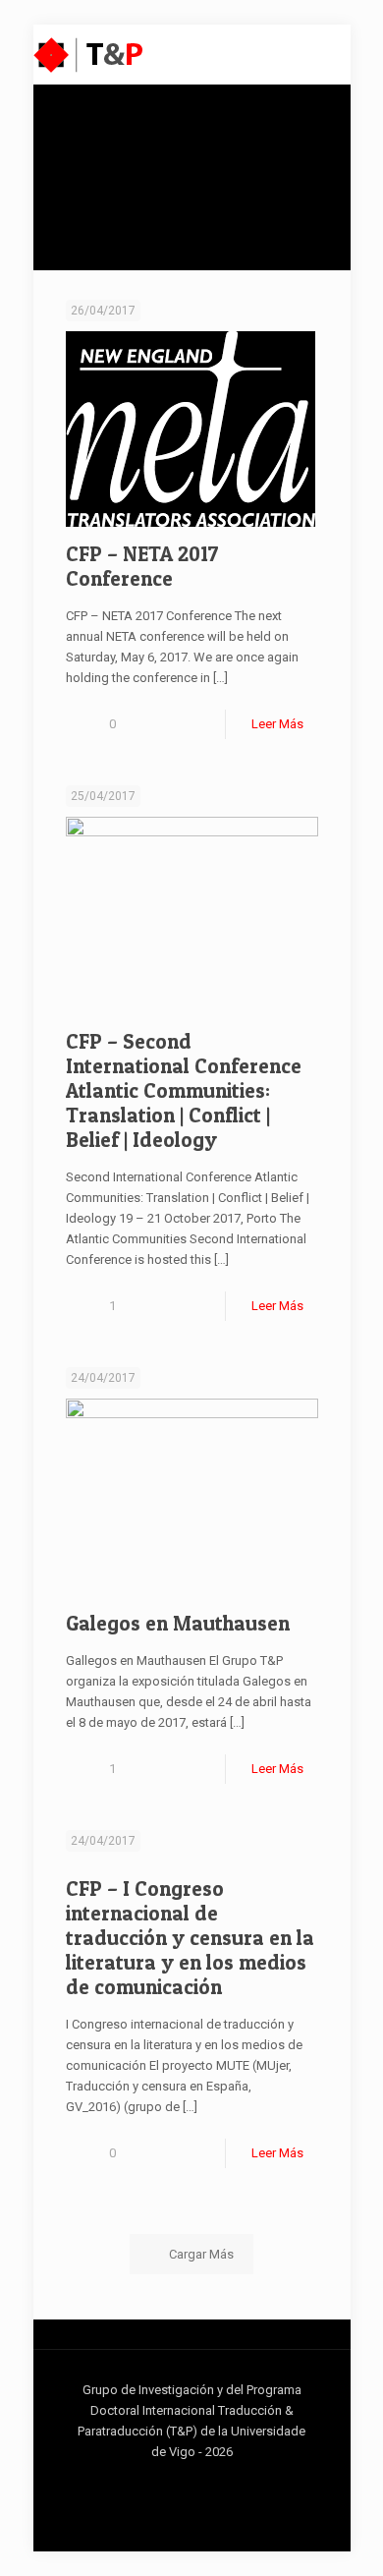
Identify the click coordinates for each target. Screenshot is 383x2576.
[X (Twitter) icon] (181, 2482)
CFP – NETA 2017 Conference (142, 566)
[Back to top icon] (343, 2536)
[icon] (202, 2482)
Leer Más (277, 724)
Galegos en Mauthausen (178, 1623)
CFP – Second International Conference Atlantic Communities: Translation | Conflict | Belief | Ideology (184, 1090)
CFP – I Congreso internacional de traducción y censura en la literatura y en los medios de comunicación (190, 1938)
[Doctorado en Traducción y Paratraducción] (89, 54)
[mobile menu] (324, 54)
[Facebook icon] (161, 2482)
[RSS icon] (222, 2482)
